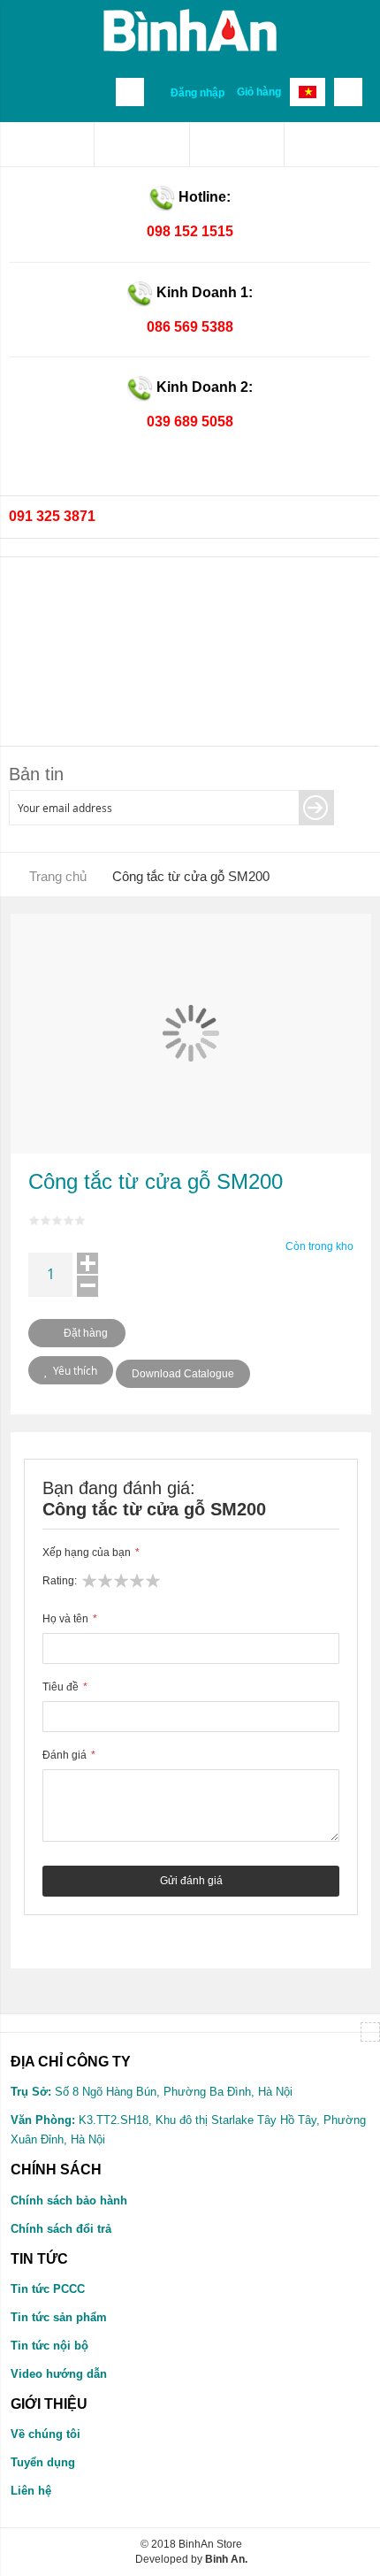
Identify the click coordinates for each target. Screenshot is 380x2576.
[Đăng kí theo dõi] (316, 808)
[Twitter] (237, 144)
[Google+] (332, 144)
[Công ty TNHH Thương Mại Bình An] (47, 144)
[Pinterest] (141, 144)
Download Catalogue (183, 1374)
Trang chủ (58, 876)
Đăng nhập (198, 93)
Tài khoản (130, 92)
